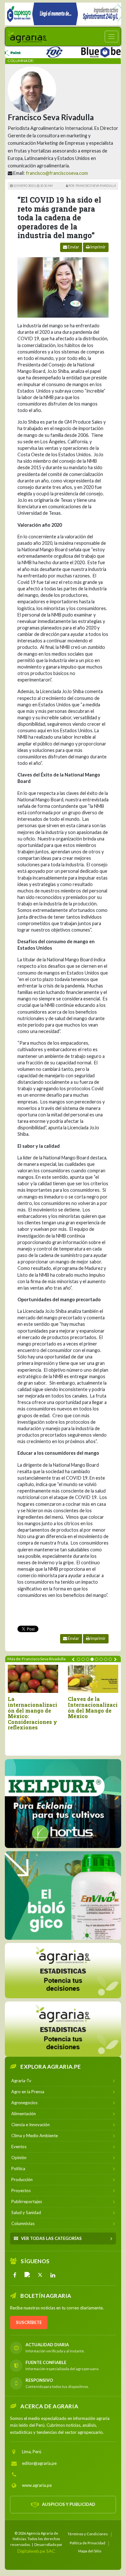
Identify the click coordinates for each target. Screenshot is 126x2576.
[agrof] (63, 1970)
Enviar (73, 247)
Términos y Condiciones (88, 2534)
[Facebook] (15, 2275)
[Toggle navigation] (111, 37)
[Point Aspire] (63, 14)
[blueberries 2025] (90, 51)
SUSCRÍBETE (29, 2322)
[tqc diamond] (63, 1803)
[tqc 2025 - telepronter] (34, 51)
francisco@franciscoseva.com (57, 173)
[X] (40, 2275)
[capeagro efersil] (63, 1895)
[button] (79, 1659)
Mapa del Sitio (90, 2551)
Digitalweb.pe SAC (36, 2551)
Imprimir (98, 247)
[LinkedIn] (53, 2275)
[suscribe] (63, 2029)
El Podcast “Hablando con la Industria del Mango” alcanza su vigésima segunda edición (94, 1713)
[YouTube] (27, 2275)
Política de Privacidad (88, 2543)
